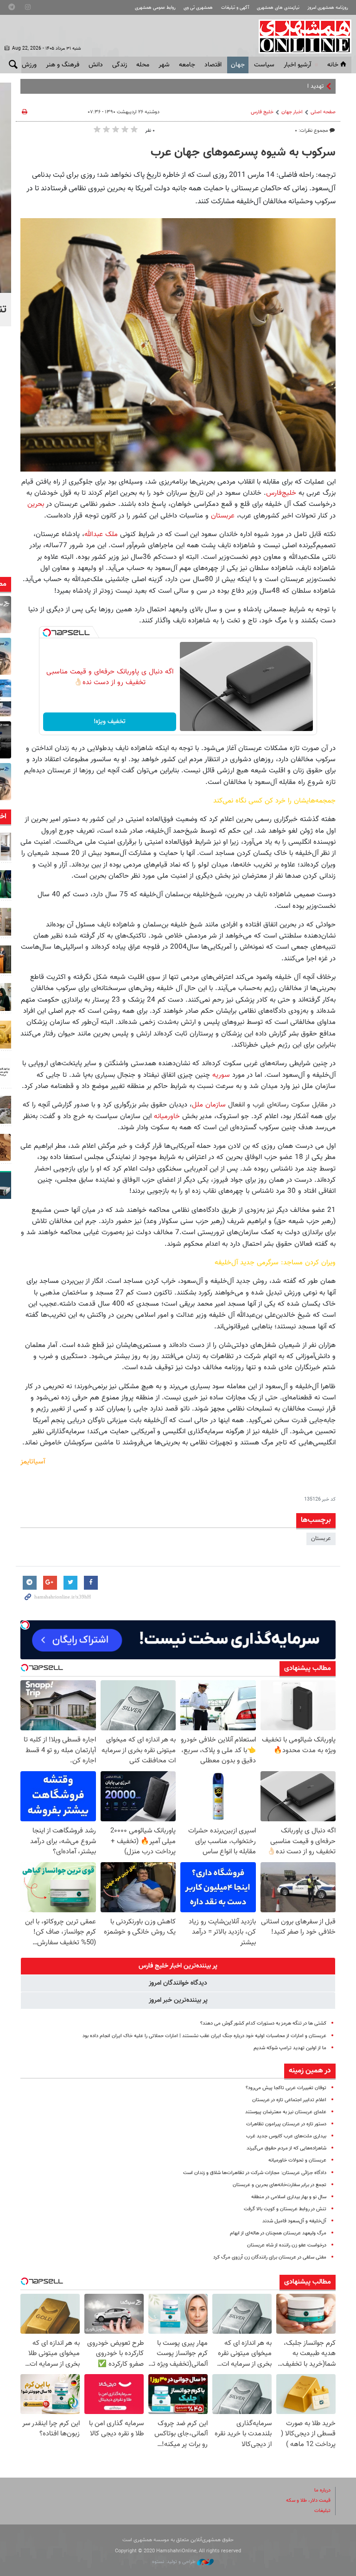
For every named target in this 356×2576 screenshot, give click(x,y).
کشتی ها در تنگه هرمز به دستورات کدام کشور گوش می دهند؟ (263, 2023)
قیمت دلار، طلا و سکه (308, 2501)
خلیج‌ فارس (262, 112)
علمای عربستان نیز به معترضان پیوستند (286, 2112)
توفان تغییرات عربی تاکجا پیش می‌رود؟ (286, 2088)
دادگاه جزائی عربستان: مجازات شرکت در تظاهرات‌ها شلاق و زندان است (255, 2173)
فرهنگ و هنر (63, 65)
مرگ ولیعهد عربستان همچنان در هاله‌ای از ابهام (278, 2233)
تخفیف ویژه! (110, 722)
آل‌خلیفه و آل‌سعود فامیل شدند (294, 2221)
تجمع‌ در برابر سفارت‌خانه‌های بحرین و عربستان (280, 2185)
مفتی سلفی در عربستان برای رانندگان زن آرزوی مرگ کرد (270, 2257)
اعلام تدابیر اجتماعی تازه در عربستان (289, 2100)
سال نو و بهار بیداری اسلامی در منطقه (289, 2197)
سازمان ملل (209, 1105)
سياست (264, 65)
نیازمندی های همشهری (278, 8)
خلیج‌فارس (281, 493)
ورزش (29, 65)
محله (143, 65)
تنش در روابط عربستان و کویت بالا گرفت (285, 2209)
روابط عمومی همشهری (155, 8)
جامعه (187, 65)
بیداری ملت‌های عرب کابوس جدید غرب (286, 2136)
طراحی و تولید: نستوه (175, 2562)
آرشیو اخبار (297, 65)
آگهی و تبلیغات (235, 8)
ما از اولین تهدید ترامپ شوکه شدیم (290, 2048)
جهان (238, 65)
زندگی (120, 65)
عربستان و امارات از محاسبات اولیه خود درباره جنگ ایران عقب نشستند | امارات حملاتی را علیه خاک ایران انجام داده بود (204, 2036)
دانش (96, 65)
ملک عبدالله (101, 534)
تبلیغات (322, 2511)
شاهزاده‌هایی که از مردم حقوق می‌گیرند (286, 2148)
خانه (333, 65)
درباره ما (322, 2490)
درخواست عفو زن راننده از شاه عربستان (287, 2245)
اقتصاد (213, 65)
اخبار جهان (292, 112)
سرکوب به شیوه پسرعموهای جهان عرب (243, 153)
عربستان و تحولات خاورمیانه (297, 2160)
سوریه (221, 1075)
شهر (164, 65)
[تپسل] (47, 633)
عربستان (223, 516)
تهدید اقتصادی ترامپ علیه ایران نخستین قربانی (267, 86)
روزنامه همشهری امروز (328, 8)
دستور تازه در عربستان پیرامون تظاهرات (286, 2124)
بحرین (37, 504)
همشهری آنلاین (300, 36)
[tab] (178, 1966)
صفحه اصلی (323, 112)
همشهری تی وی (198, 8)
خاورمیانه (168, 1116)
